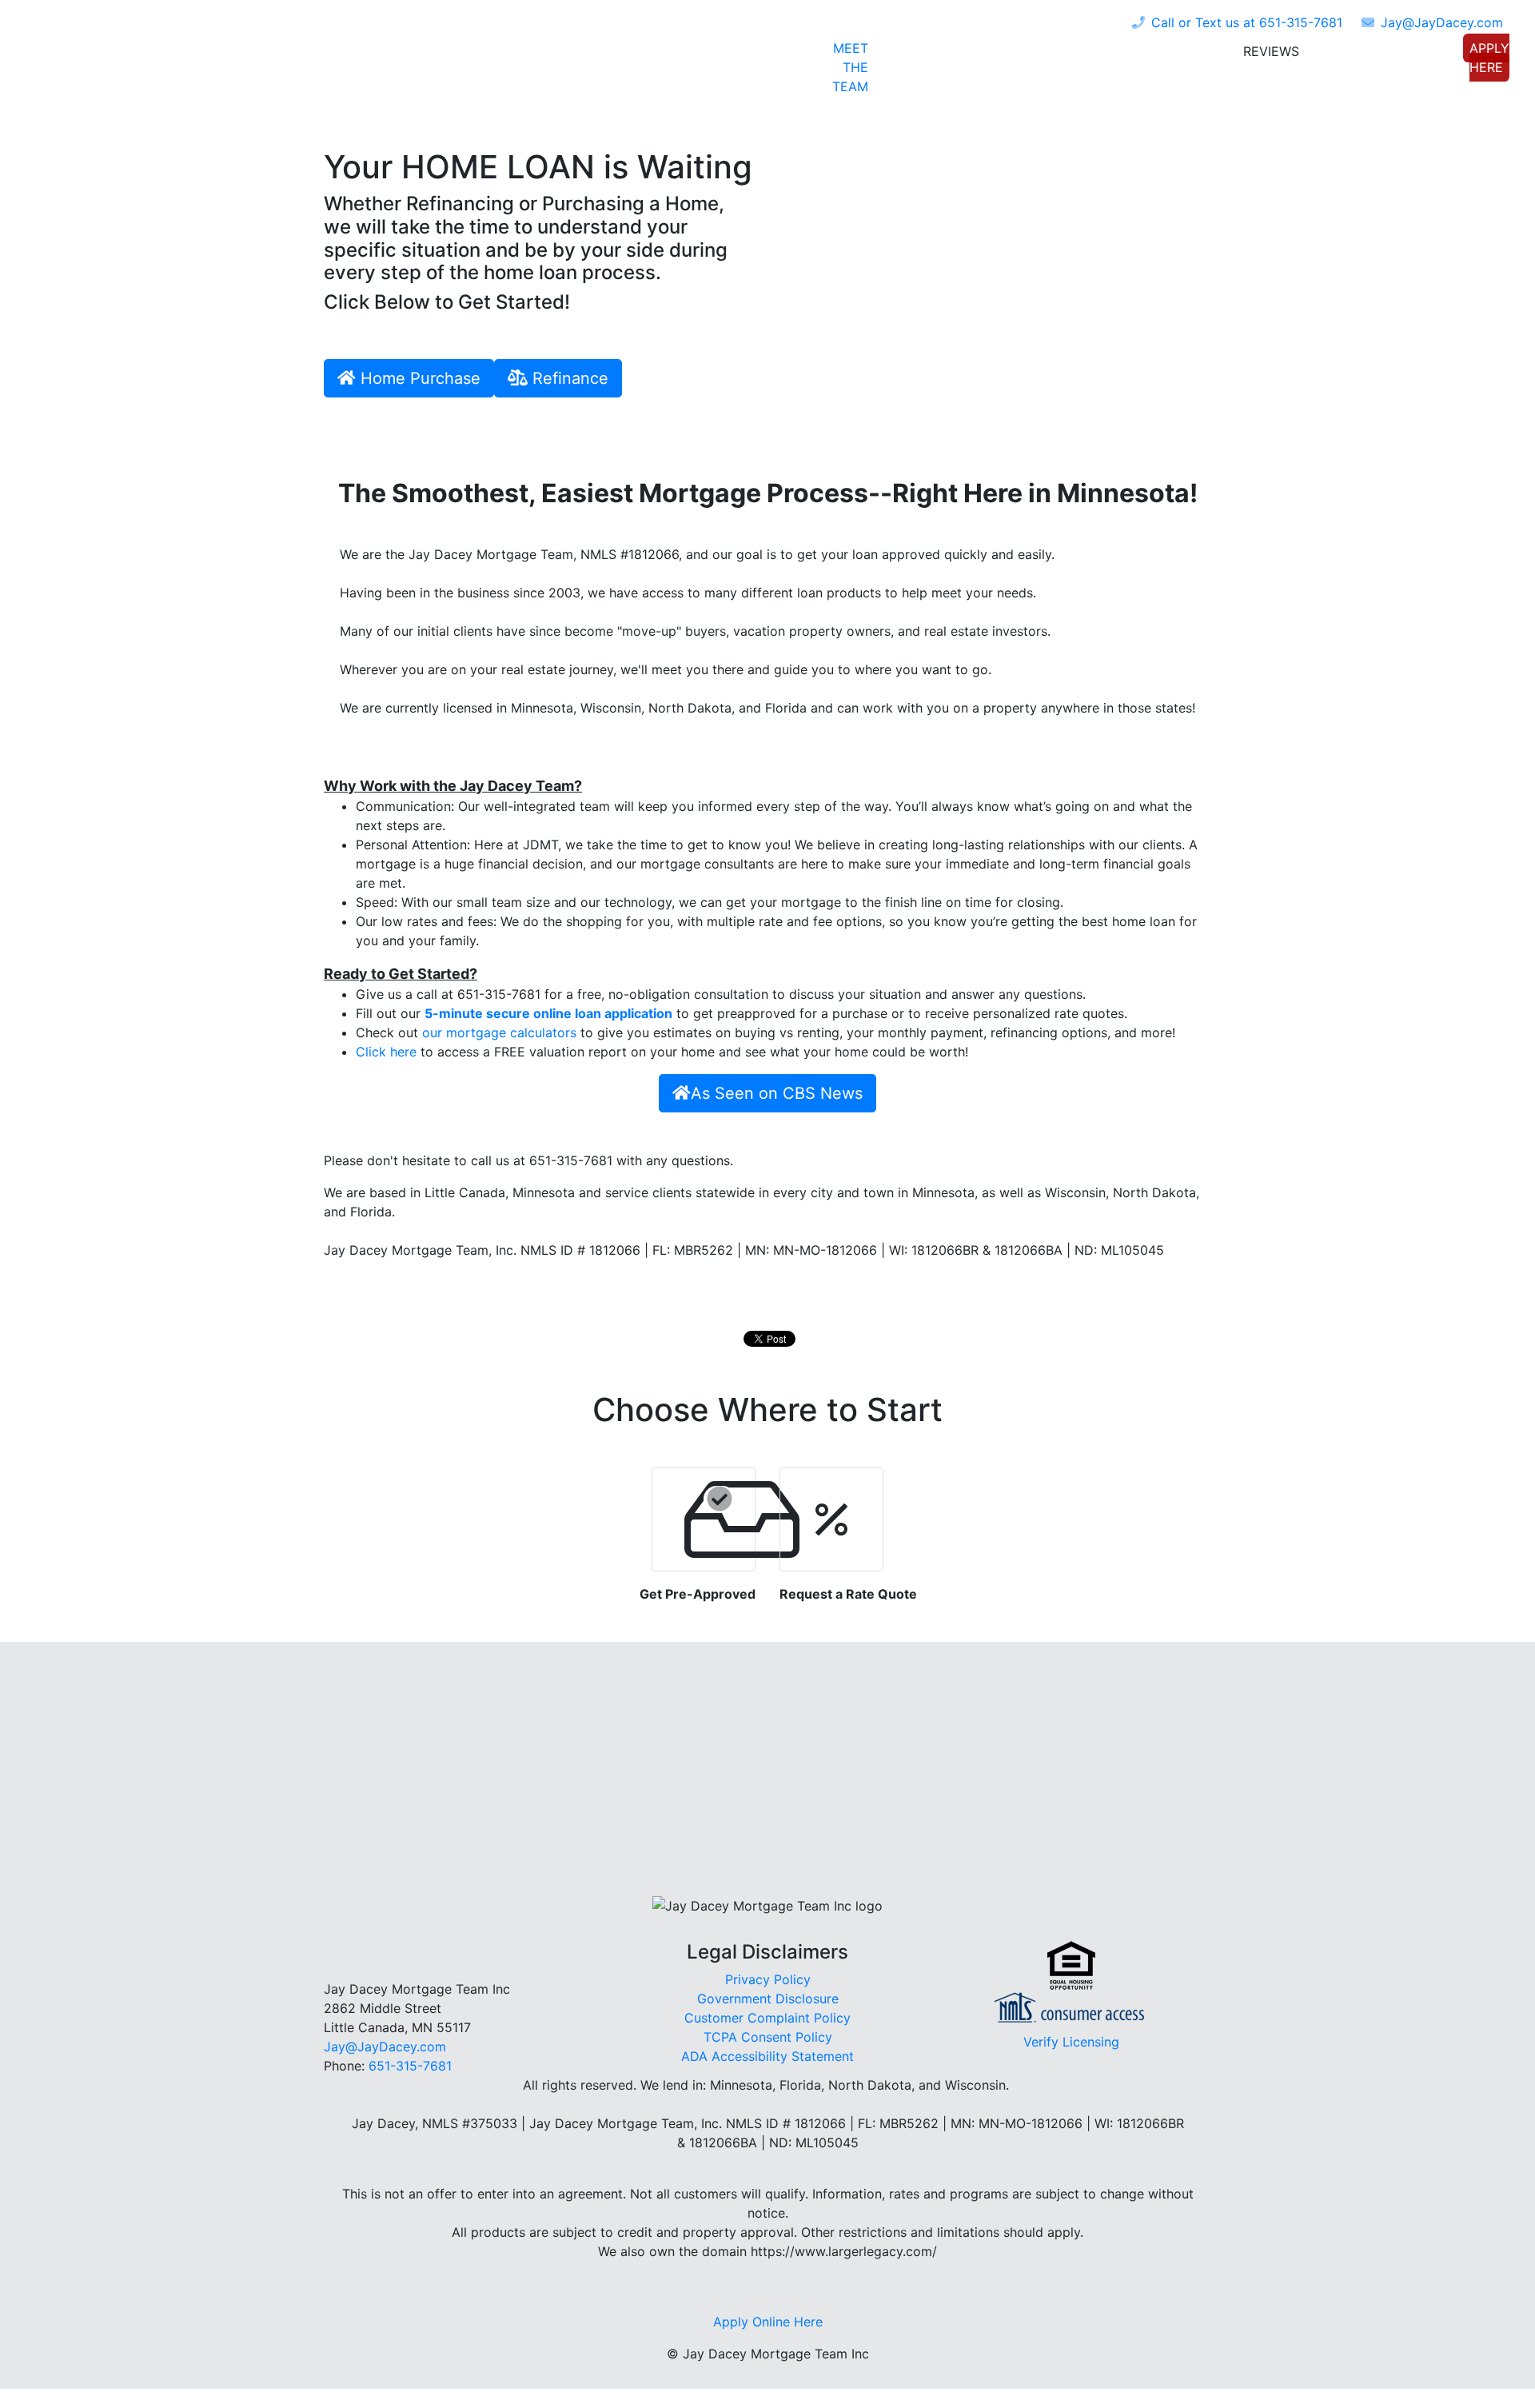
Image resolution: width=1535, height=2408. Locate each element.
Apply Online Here (768, 2322)
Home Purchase (418, 378)
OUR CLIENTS (1049, 54)
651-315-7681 (1247, 22)
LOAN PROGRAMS (929, 54)
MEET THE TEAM (850, 67)
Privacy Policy (768, 1979)
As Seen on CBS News (777, 1093)
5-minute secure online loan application (548, 1013)
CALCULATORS (1161, 54)
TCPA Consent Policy (768, 2037)
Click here (386, 1052)
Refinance (568, 378)
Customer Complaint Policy (767, 2018)
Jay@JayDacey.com (385, 2047)
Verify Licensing (1071, 2042)
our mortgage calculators (499, 1032)
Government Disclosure (768, 1999)
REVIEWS (1271, 51)
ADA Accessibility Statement (767, 2056)
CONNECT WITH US (1386, 54)
